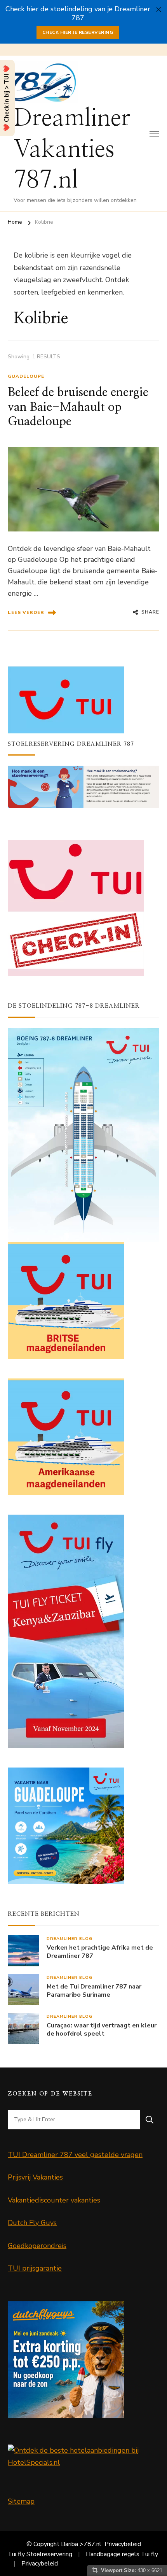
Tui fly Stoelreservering (40, 2554)
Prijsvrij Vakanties (35, 2177)
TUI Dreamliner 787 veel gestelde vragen (75, 2155)
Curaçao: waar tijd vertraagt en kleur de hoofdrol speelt (102, 2030)
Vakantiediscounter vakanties (54, 2200)
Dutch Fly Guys (32, 2223)
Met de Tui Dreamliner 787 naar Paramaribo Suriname (94, 1991)
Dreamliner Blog (70, 1939)
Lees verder (26, 612)
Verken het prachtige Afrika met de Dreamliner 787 (100, 1952)
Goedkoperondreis (37, 2246)
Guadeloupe (26, 376)
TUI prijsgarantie (35, 2268)
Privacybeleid (123, 2544)
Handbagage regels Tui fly (122, 2554)
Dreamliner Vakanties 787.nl (72, 149)
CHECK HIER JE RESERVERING (78, 32)
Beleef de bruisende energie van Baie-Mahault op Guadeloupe (78, 407)
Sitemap (21, 2501)
